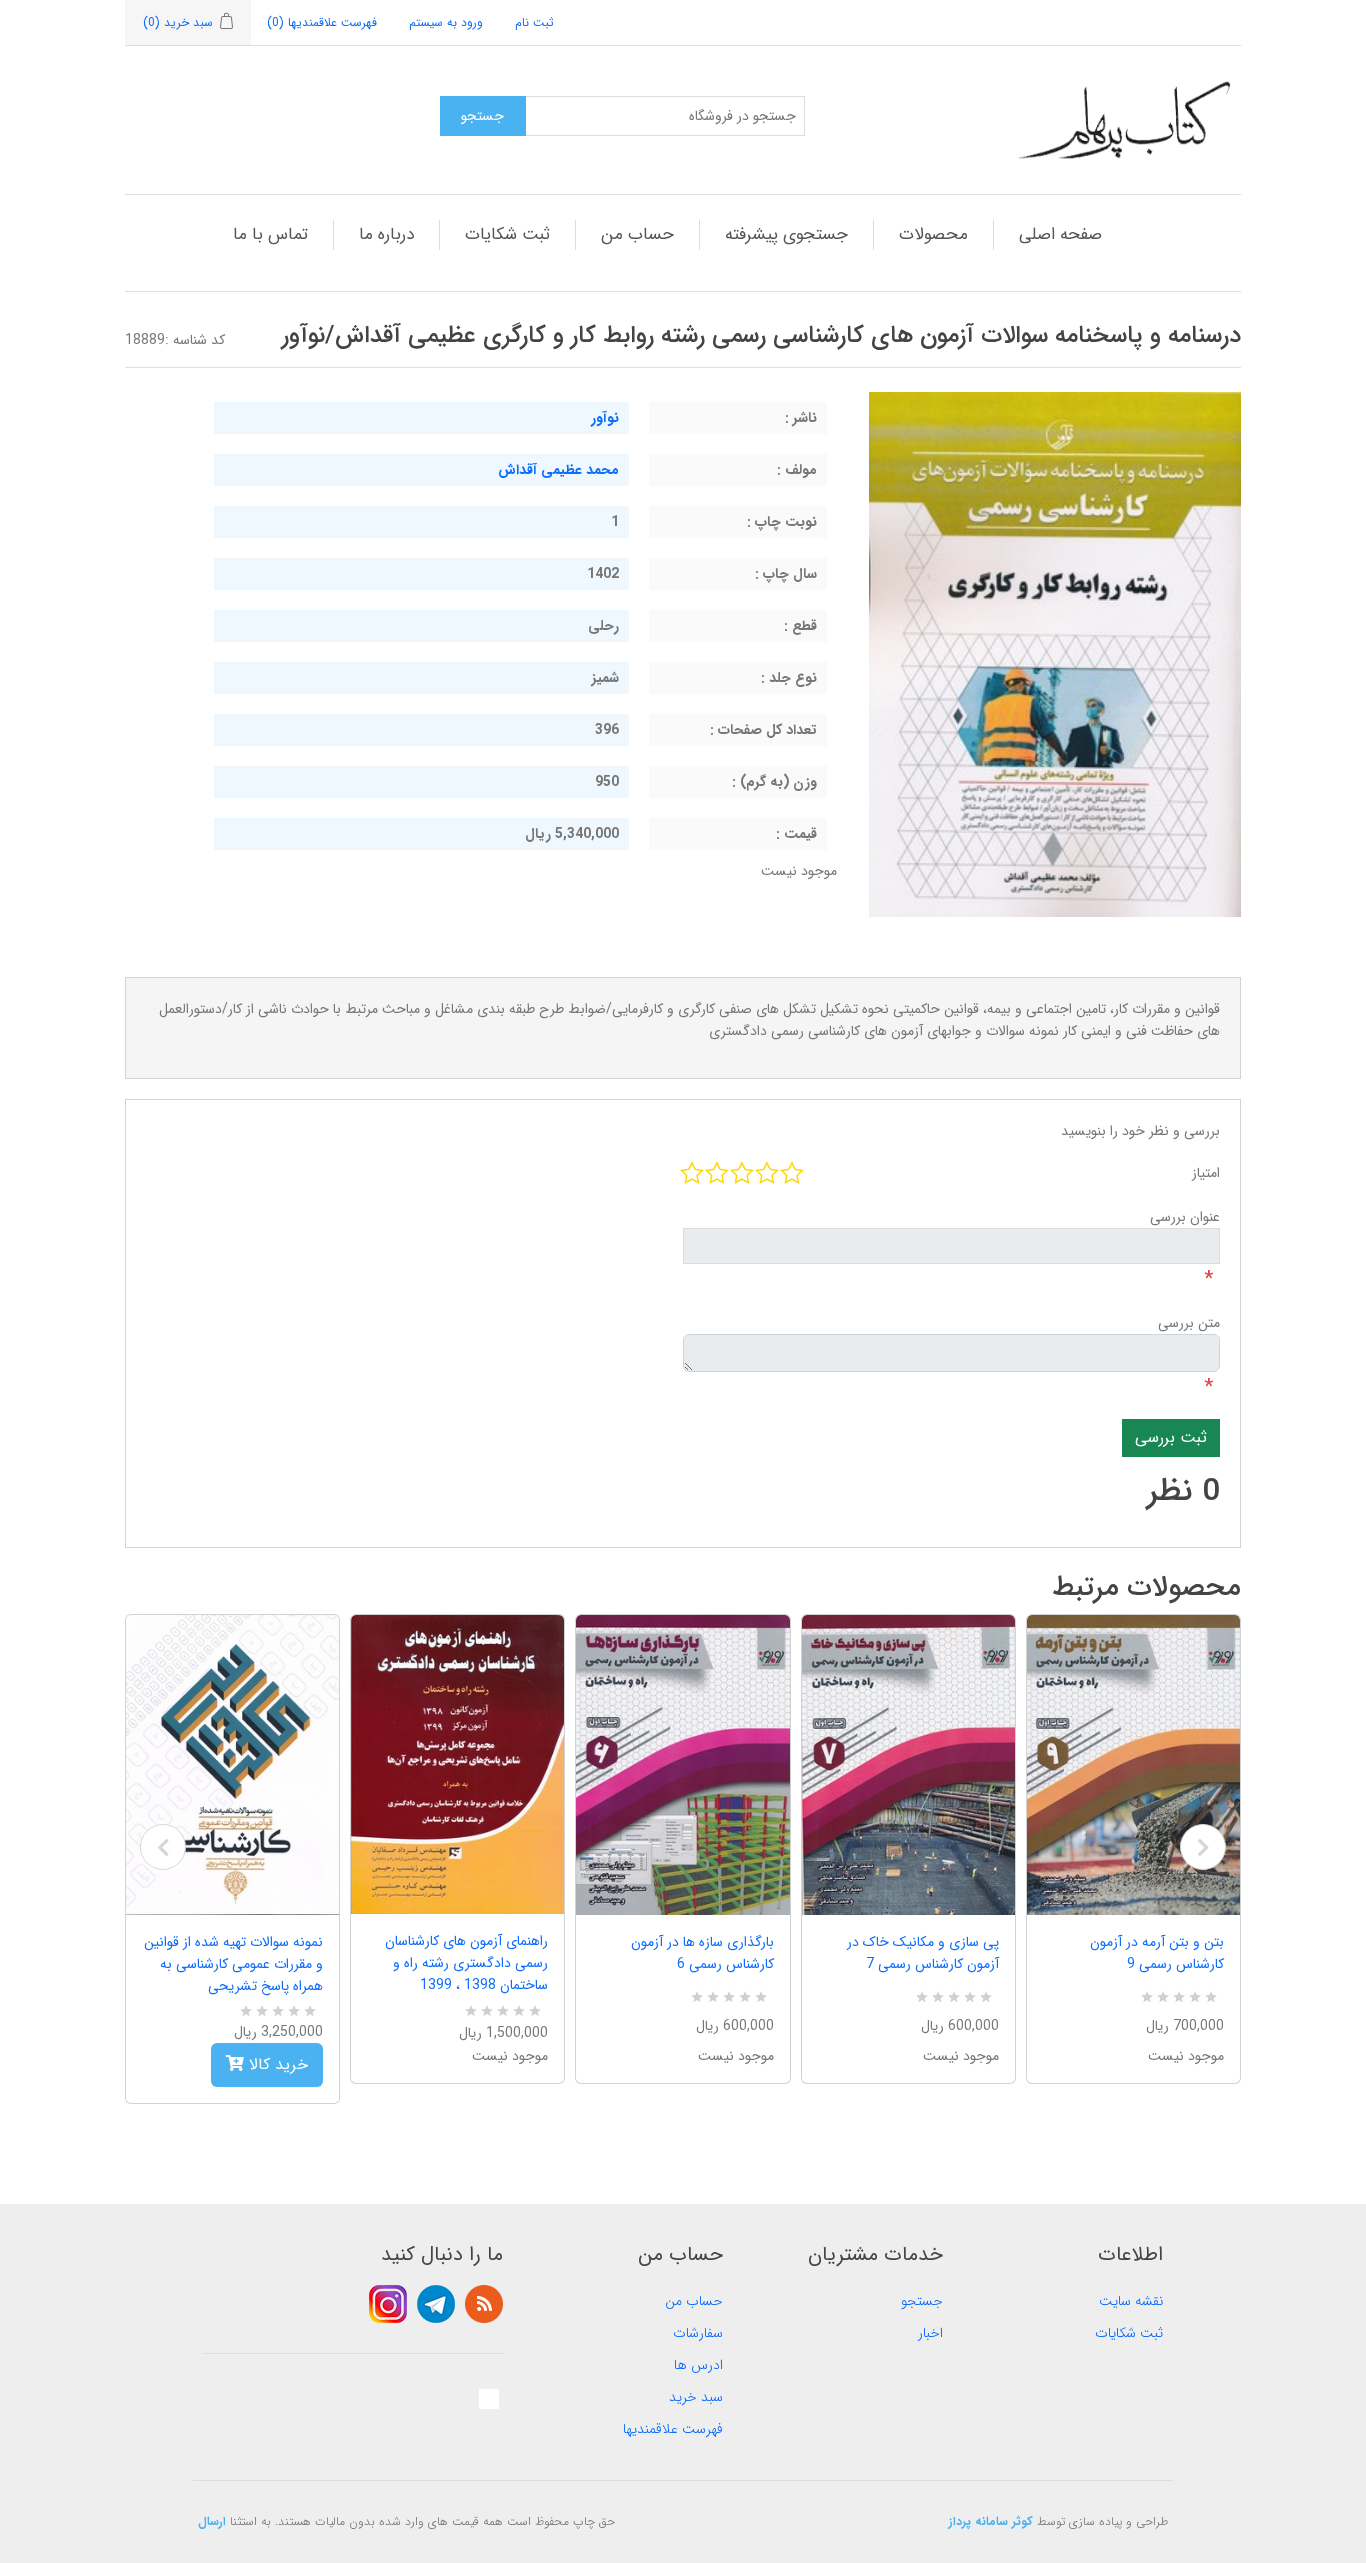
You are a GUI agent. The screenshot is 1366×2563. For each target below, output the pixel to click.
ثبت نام (534, 22)
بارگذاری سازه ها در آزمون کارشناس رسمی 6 (702, 1953)
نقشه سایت (1131, 2301)
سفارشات (698, 2333)
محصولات (933, 234)
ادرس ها (698, 2365)
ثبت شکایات (507, 234)
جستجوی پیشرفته (786, 234)
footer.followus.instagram (388, 2304)
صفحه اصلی (1060, 234)
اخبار (930, 2333)
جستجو (922, 2301)
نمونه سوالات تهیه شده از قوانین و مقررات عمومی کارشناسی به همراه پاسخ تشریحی (233, 1964)
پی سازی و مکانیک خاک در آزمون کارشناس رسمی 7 (923, 1953)
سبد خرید (696, 2397)
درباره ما (386, 234)
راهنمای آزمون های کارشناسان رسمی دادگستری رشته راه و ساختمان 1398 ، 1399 (466, 1963)
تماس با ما (270, 234)
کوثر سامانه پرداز (991, 2521)
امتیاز (1206, 1173)
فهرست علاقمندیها (673, 2429)
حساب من (637, 234)
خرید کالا (276, 2064)
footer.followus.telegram (436, 2304)
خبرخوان (484, 2304)
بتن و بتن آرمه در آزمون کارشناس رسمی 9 (1157, 1953)
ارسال (212, 2521)
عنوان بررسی (1185, 1217)
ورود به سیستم (446, 22)
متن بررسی (1189, 1323)
